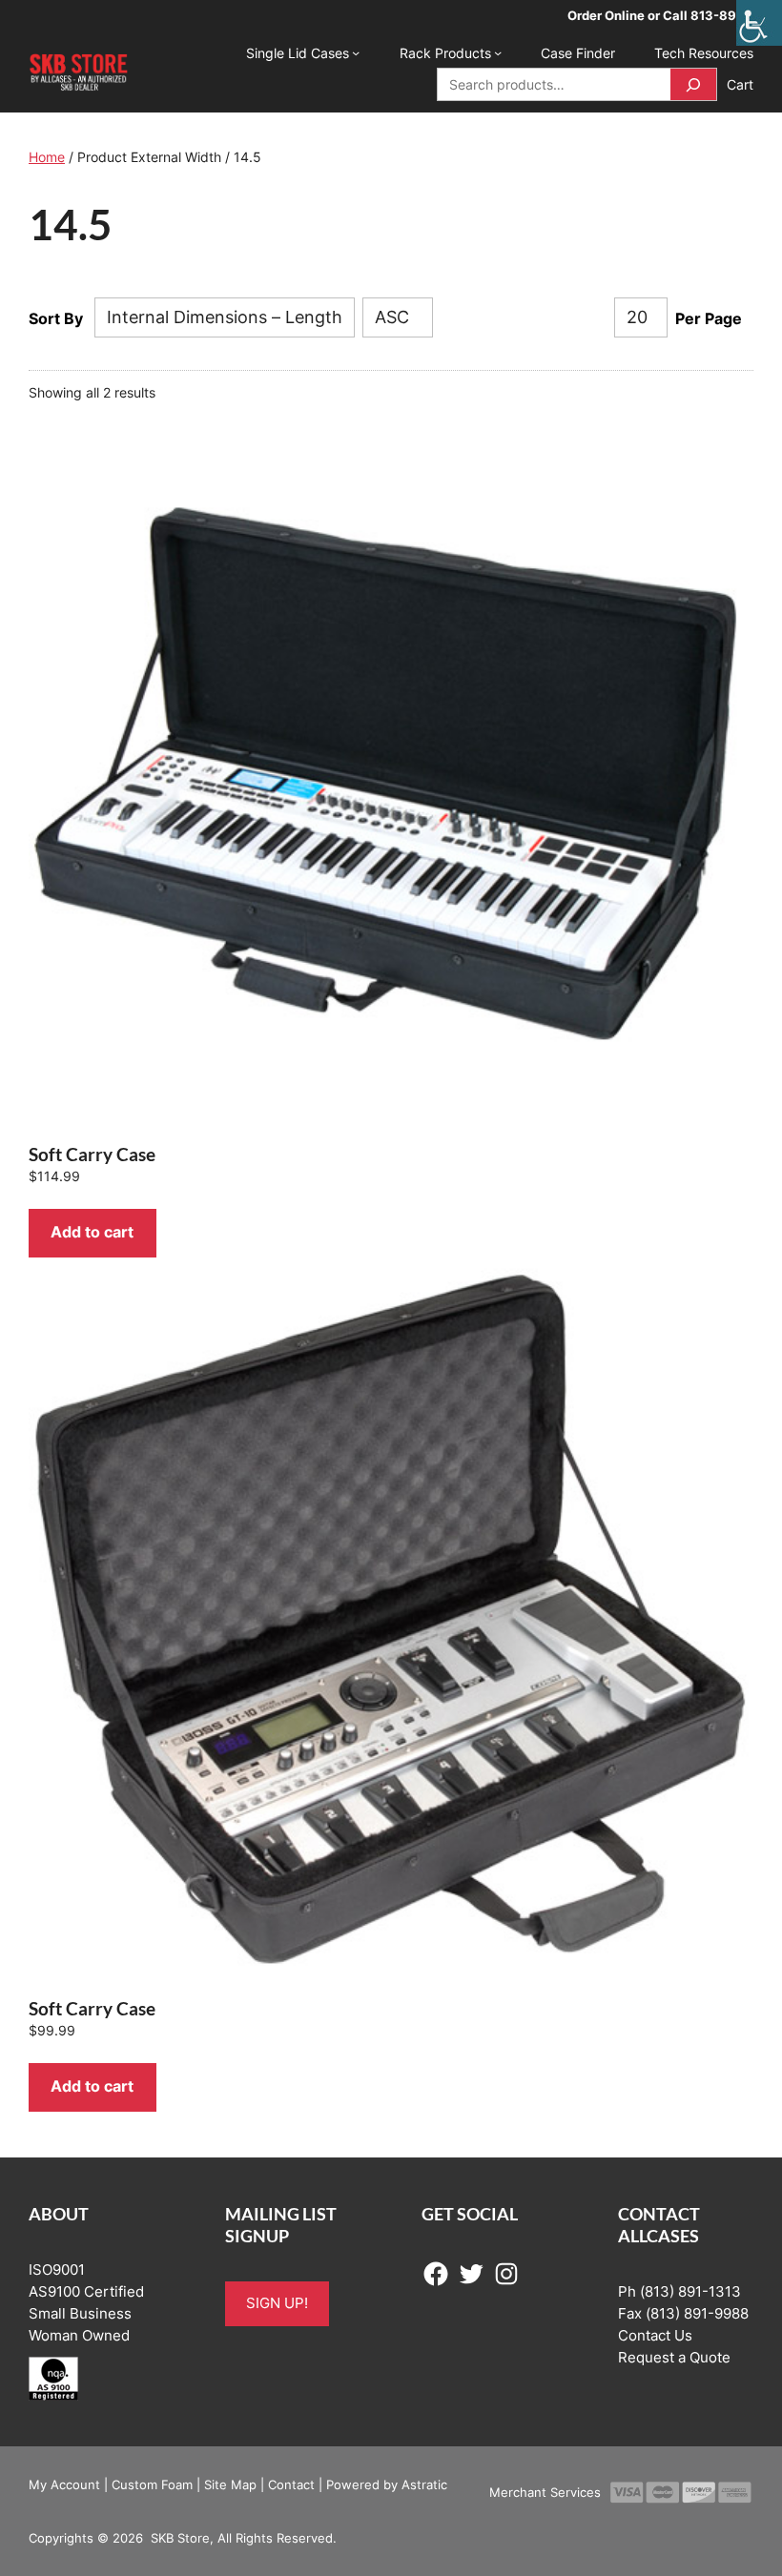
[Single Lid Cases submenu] (356, 52)
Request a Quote (674, 2358)
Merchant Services (545, 2492)
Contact (291, 2484)
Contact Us (655, 2336)
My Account (64, 2484)
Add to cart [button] (92, 1232)
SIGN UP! (277, 2303)
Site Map (230, 2484)
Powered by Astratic (387, 2484)
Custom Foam (152, 2484)
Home (47, 157)
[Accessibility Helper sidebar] (759, 23)
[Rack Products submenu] (498, 52)
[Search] (693, 84)
